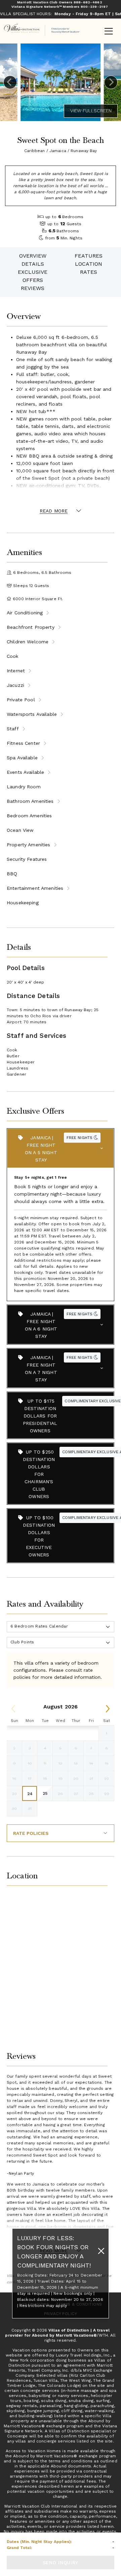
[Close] (101, 2251)
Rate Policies (31, 1833)
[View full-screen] (91, 111)
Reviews (33, 288)
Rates (89, 272)
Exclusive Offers (33, 276)
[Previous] (10, 82)
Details (33, 264)
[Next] (111, 82)
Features (89, 256)
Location (89, 264)
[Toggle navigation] (109, 32)
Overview (33, 256)
